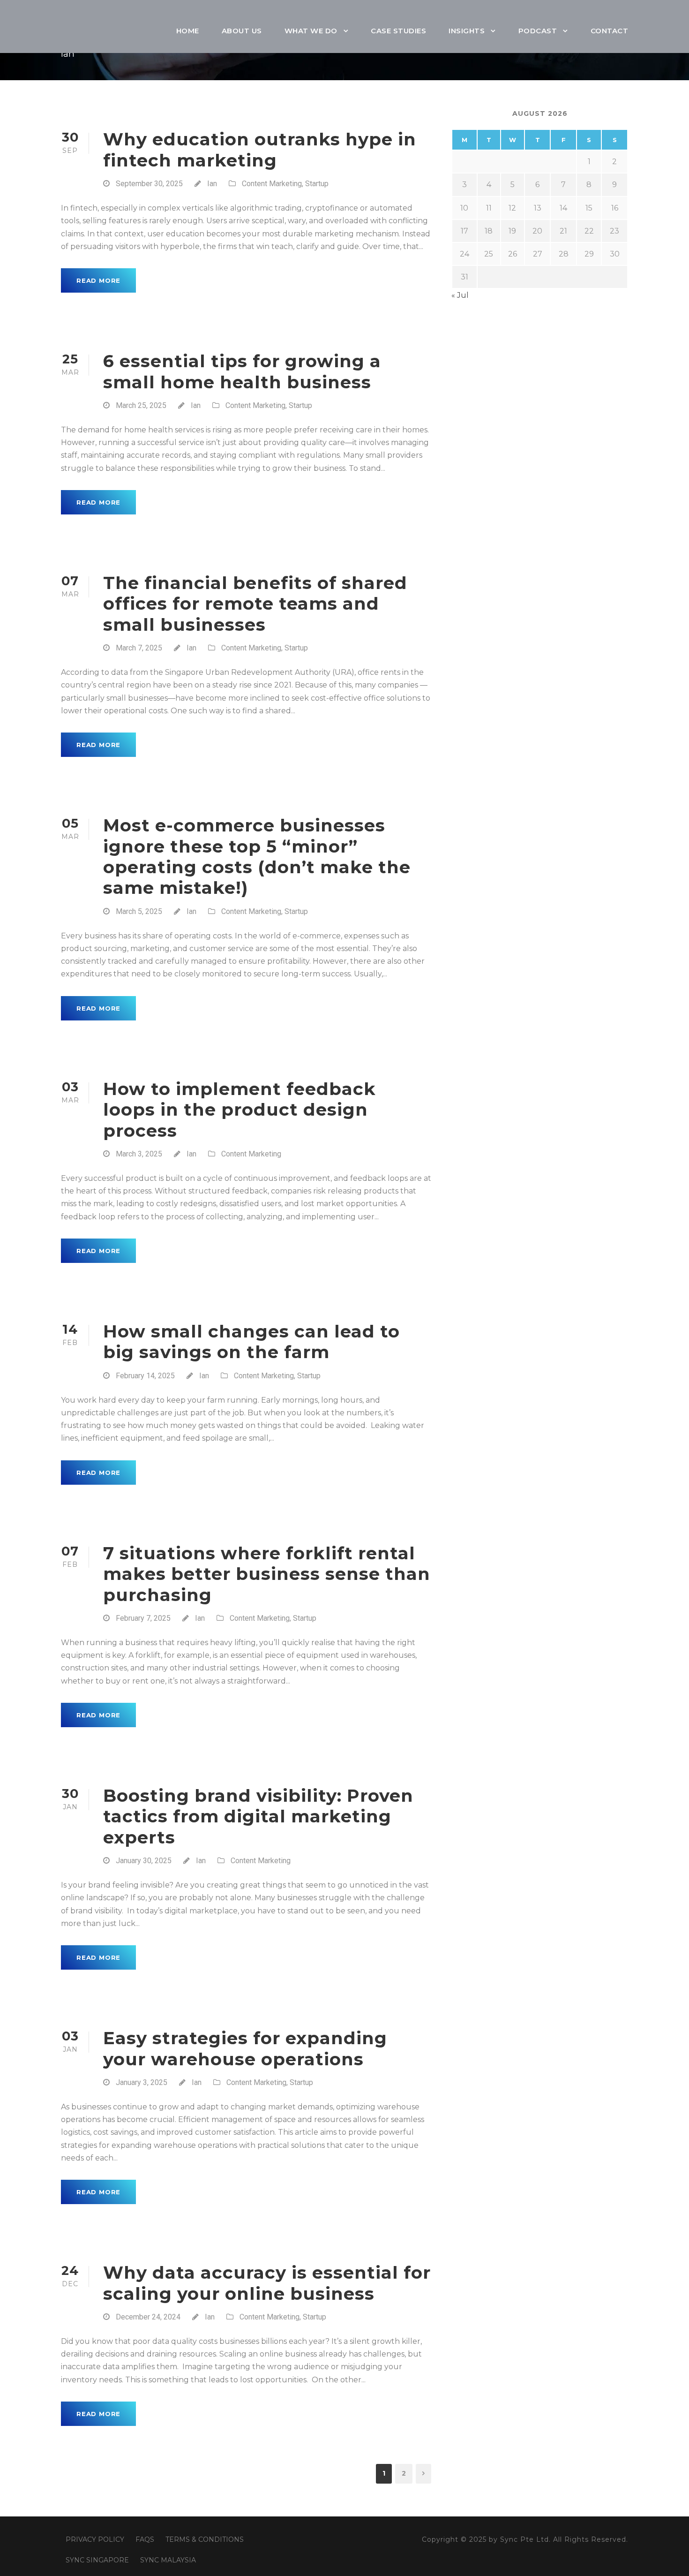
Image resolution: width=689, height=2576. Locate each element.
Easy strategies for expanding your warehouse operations (245, 2048)
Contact (610, 31)
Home (188, 31)
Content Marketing (272, 184)
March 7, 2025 (139, 648)
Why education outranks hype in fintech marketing (260, 149)
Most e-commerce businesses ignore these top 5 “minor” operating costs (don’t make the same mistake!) (257, 856)
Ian (212, 184)
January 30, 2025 (144, 1861)
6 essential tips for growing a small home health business (242, 371)
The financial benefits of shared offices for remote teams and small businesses (255, 604)
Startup (317, 184)
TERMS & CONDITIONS (205, 2539)
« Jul (460, 295)
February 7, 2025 (143, 1618)
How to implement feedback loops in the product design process (240, 1110)
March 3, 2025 (139, 1154)
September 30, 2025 (149, 184)
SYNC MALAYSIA (168, 2560)
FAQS (145, 2539)
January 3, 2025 (142, 2082)
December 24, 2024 (148, 2317)
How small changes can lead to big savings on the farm (251, 1341)
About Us (242, 31)
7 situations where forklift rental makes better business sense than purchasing (267, 1574)
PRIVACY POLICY (95, 2539)
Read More (98, 280)
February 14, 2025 (145, 1376)
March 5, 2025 (139, 911)
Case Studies (398, 31)
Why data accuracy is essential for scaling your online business (267, 2283)
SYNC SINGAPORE (97, 2560)
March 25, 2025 (141, 405)
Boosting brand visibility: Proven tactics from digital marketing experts (258, 1816)
